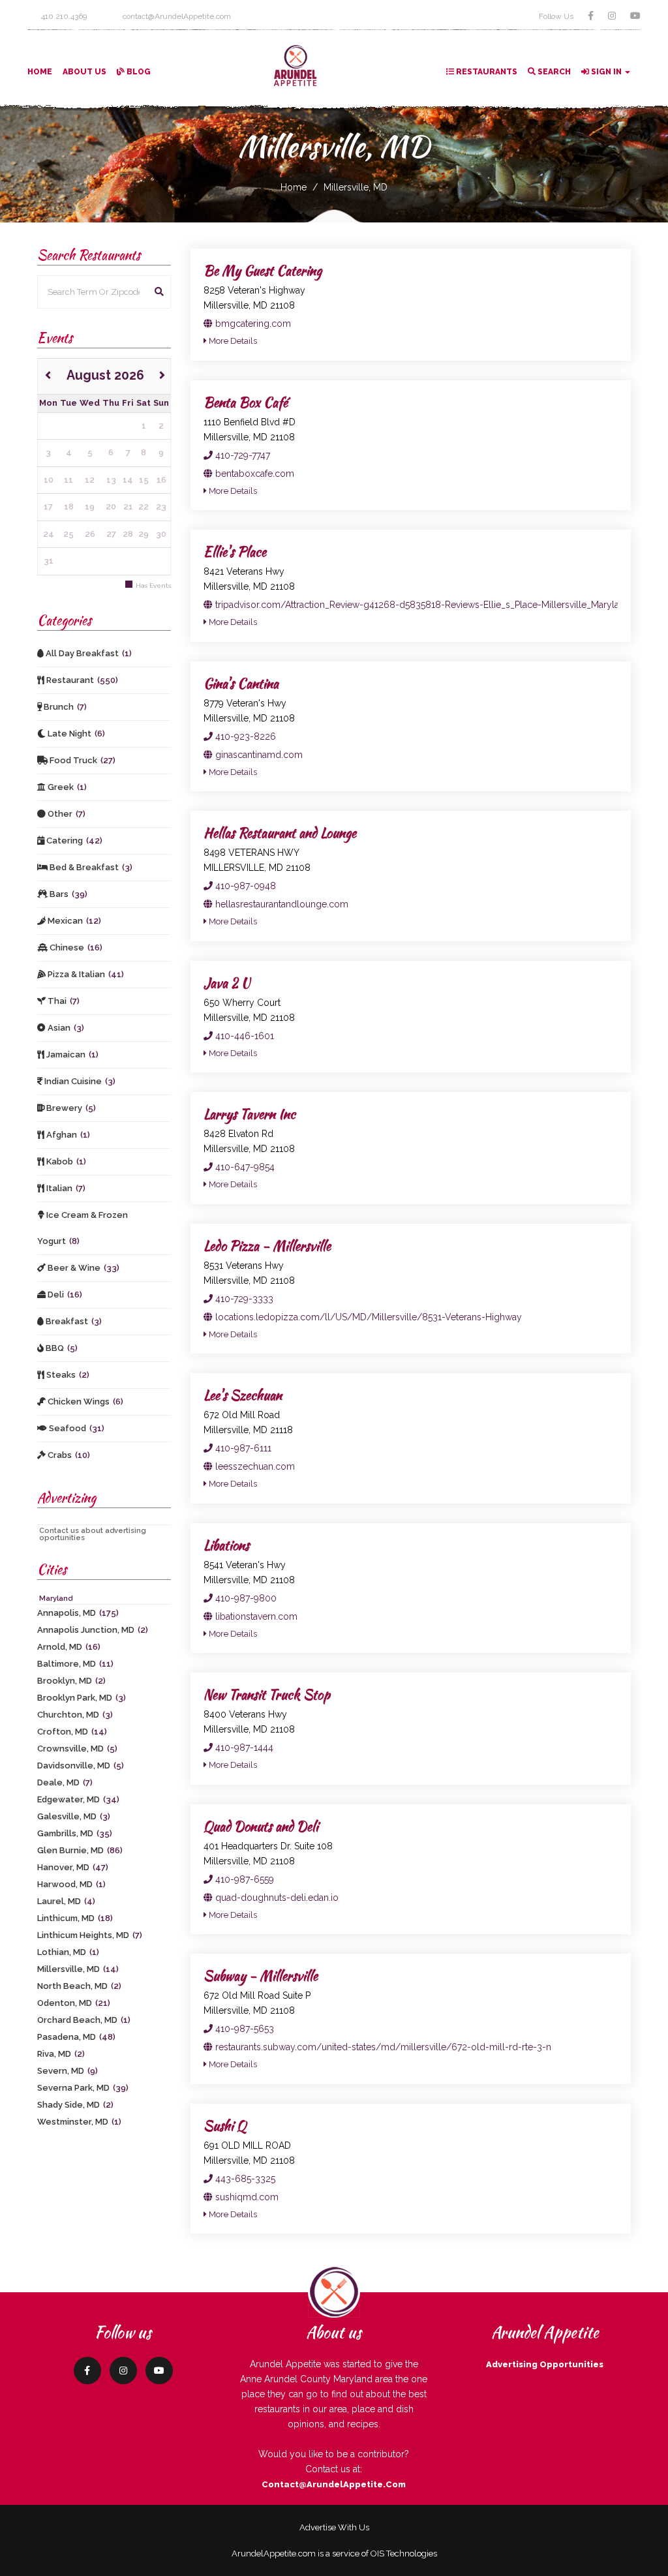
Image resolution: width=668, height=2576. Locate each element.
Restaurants (486, 72)
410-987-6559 (243, 1879)
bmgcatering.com (252, 324)
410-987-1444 (243, 1748)
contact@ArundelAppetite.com (334, 2484)
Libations (226, 1545)
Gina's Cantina (241, 683)
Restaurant (81, 680)
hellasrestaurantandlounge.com (281, 904)
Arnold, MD (69, 1647)
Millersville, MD (356, 187)
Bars (68, 894)
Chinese (75, 947)
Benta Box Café (246, 402)
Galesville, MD (74, 1816)
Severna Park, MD (83, 2088)
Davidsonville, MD (81, 1765)
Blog (138, 72)
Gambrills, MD (75, 1833)
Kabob (65, 1161)
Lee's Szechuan (243, 1395)
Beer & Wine (83, 1268)
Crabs (68, 1455)
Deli (64, 1295)
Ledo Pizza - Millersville (267, 1246)
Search (553, 72)
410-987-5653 (243, 2029)
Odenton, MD (74, 2003)
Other (66, 814)
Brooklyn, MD (71, 1681)
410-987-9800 (245, 1598)
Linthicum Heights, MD (90, 1935)
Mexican (73, 921)
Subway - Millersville (261, 1976)
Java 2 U (227, 983)
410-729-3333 (243, 1299)
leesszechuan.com (254, 1466)
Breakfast (73, 1321)
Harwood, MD (71, 1884)
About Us (84, 72)
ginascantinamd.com (258, 755)
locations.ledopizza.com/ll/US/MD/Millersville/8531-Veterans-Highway (367, 1317)
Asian (65, 1028)
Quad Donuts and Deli (261, 1826)
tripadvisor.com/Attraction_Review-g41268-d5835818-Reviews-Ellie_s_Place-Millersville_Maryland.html (432, 605)
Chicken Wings (84, 1402)
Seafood (76, 1428)
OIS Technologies (404, 2553)
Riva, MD (61, 2054)
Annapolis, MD (78, 1613)
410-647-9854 (244, 1167)
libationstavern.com (255, 1616)
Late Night (75, 734)
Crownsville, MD (77, 1749)
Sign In (606, 72)
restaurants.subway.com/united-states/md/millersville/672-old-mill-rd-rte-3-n (382, 2047)
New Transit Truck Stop (267, 1694)
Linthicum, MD (75, 1918)
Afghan (67, 1135)
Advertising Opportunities (545, 2364)
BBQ (61, 1348)
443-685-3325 (244, 2179)
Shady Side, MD (75, 2105)
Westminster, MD (79, 2122)
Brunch (64, 707)
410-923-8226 (244, 736)
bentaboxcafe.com (253, 474)
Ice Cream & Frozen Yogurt (83, 1228)
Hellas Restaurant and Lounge (280, 833)
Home (40, 72)
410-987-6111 (242, 1448)
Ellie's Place (235, 552)
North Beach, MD (79, 1986)
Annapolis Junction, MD (93, 1630)
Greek (66, 787)
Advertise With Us (334, 2527)
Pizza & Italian (85, 974)
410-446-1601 (243, 1036)
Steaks (67, 1375)
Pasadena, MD (76, 2037)
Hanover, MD (73, 1867)
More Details (232, 341)
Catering (73, 841)
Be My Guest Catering (263, 270)
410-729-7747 (241, 455)
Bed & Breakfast (90, 867)
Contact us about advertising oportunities (93, 1534)
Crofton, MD (72, 1732)
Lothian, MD (68, 1952)
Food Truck (82, 760)
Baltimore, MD (75, 1664)
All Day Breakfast (88, 653)
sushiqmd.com (246, 2197)
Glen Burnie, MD (80, 1850)
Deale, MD (65, 1782)
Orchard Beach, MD (84, 2020)
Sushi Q (225, 2126)
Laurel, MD (66, 1901)
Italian (65, 1188)
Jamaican (71, 1054)
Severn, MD (68, 2071)
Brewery (70, 1108)
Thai (63, 1001)
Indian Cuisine (79, 1081)
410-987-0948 (244, 886)
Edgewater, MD (78, 1799)
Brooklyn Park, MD (82, 1698)
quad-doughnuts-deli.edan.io (276, 1898)
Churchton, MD (75, 1715)
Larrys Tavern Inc (250, 1114)
